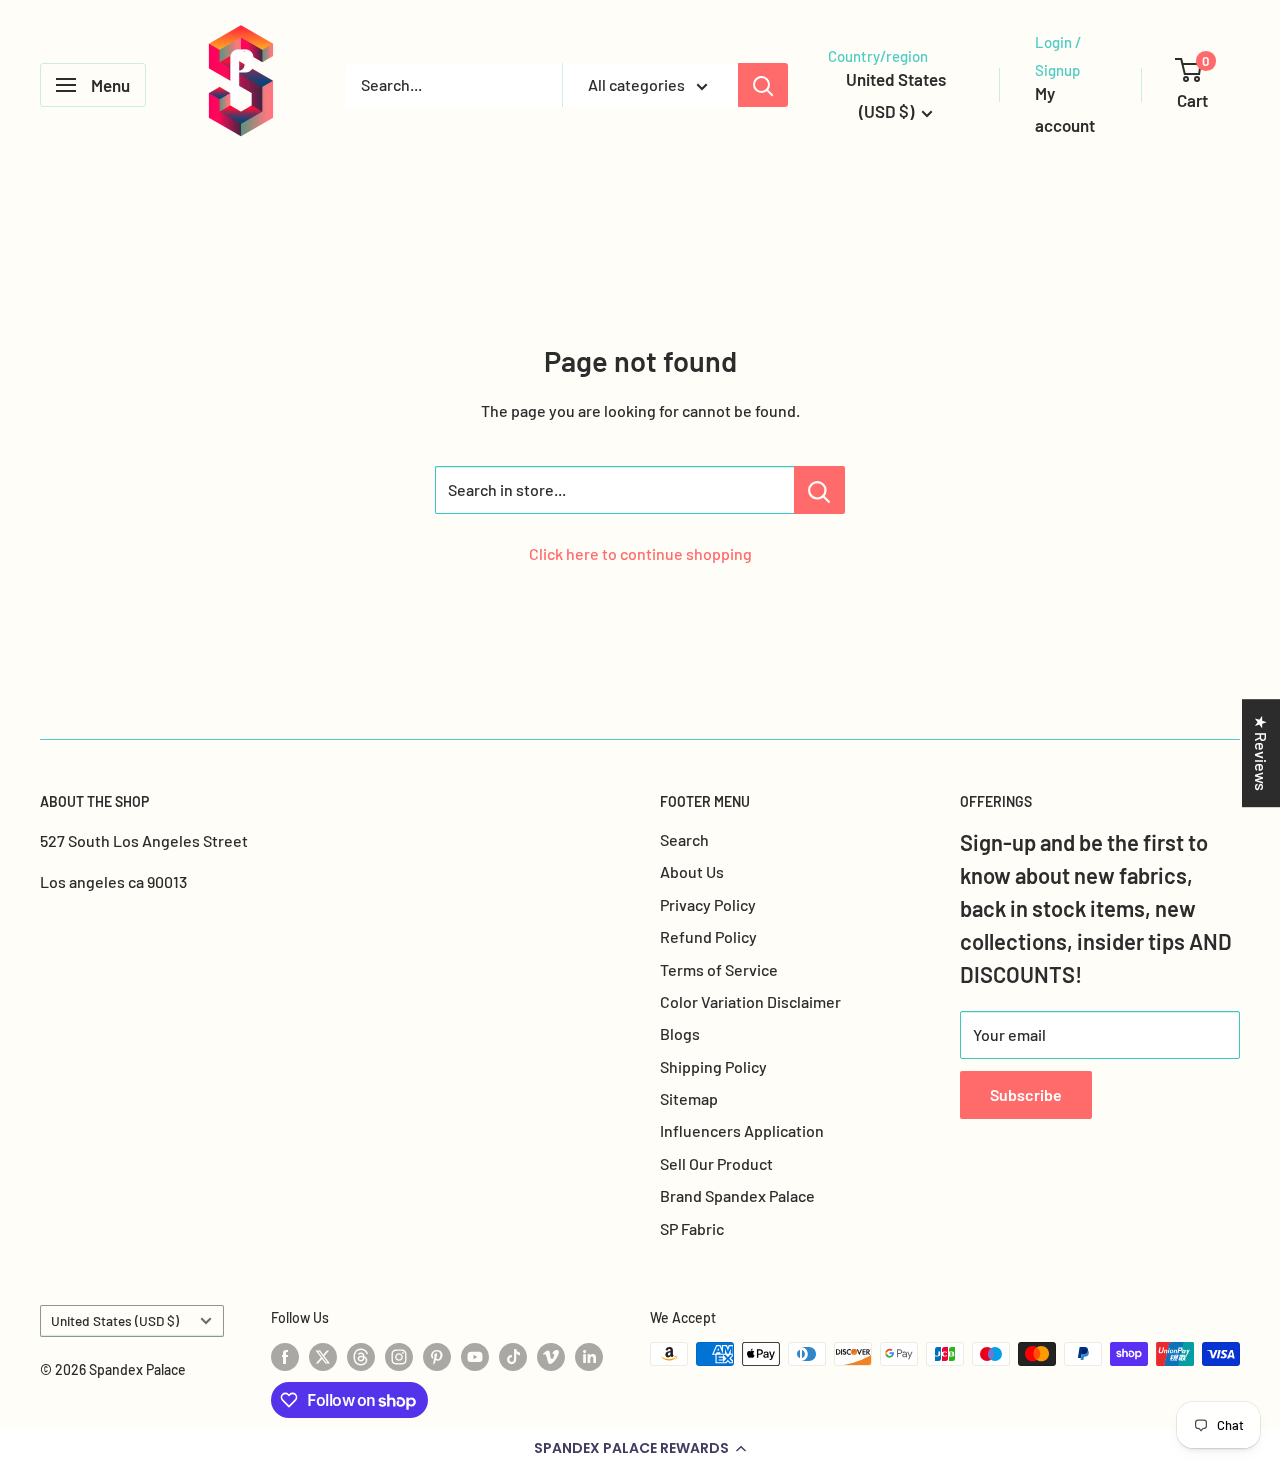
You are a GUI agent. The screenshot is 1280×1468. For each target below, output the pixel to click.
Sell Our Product (716, 1163)
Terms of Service (719, 969)
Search (684, 839)
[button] (640, 1448)
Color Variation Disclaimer (750, 1001)
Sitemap (689, 1098)
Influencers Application (742, 1130)
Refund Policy (708, 936)
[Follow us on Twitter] (323, 1356)
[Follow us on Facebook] (285, 1356)
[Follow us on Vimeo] (551, 1356)
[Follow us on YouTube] (475, 1356)
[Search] (763, 85)
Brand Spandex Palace (737, 1195)
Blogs (680, 1033)
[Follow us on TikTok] (513, 1356)
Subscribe (1026, 1094)
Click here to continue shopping (640, 553)
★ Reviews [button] (1261, 753)
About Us (692, 871)
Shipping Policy (713, 1066)
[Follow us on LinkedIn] (589, 1356)
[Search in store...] (819, 490)
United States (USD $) (115, 1320)
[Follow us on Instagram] (399, 1356)
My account (1065, 109)
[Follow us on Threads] (361, 1356)
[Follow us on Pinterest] (437, 1356)
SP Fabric (692, 1228)
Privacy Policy (708, 904)
